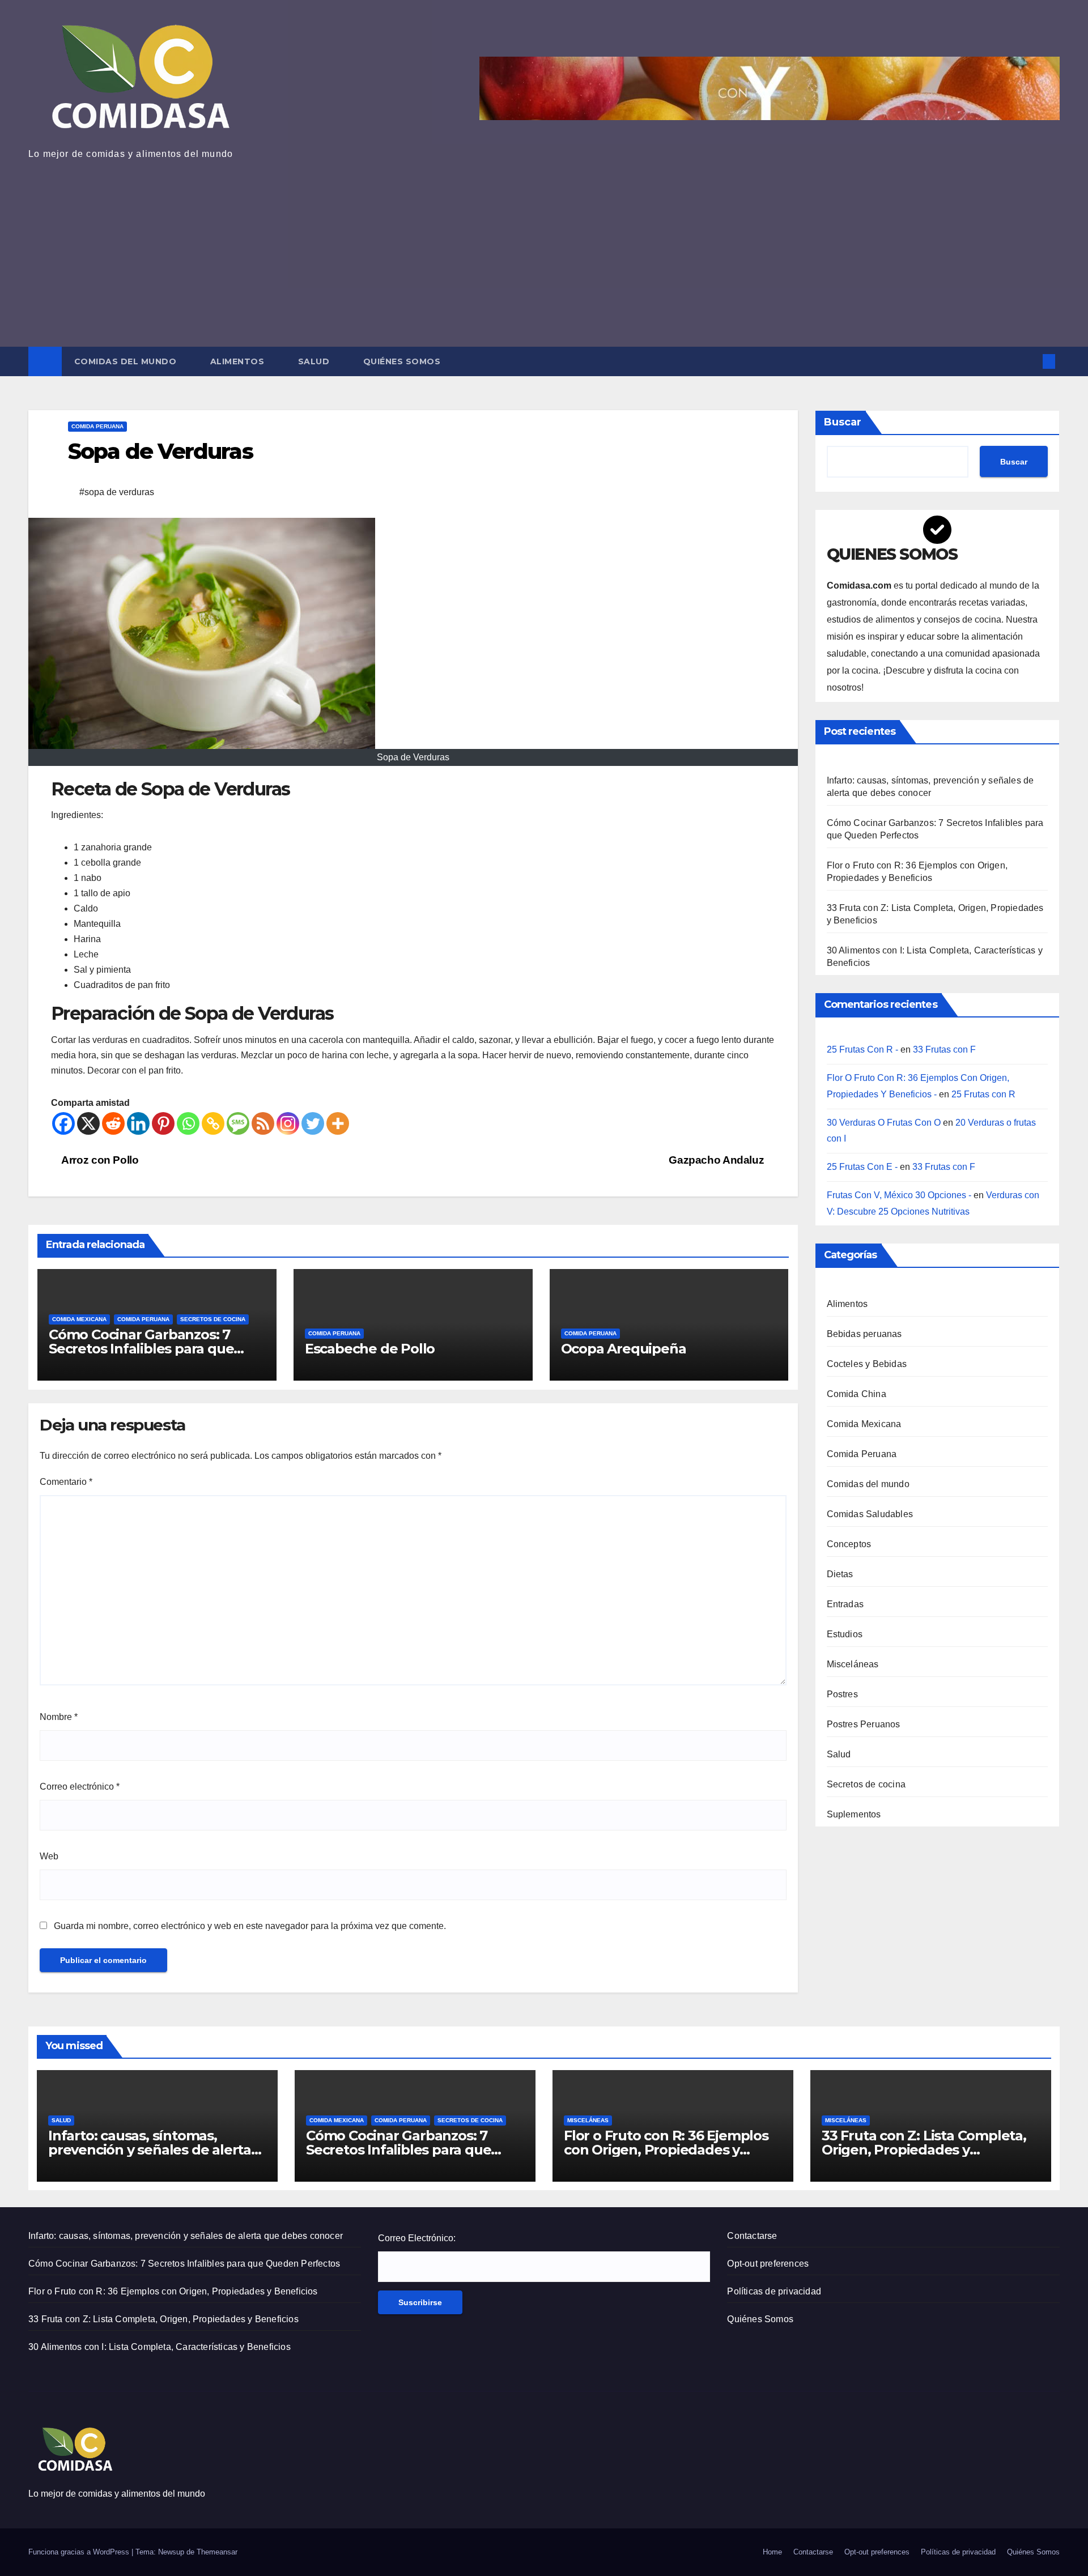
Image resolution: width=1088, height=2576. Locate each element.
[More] (338, 1123)
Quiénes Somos (402, 361)
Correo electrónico (80, 1787)
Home (772, 2552)
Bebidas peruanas (864, 1334)
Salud (315, 361)
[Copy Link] (213, 1123)
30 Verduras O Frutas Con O (884, 1122)
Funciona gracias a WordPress (80, 2552)
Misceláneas (853, 1664)
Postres (842, 1694)
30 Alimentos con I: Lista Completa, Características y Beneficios (160, 2347)
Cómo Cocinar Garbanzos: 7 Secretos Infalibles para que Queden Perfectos (141, 1349)
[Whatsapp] (188, 1123)
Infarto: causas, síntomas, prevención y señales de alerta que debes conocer (150, 2150)
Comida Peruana (97, 426)
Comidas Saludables (870, 1514)
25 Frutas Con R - (862, 1049)
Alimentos (239, 361)
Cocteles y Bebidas (867, 1364)
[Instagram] (288, 1123)
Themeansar (217, 2552)
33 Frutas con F (944, 1049)
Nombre (59, 1717)
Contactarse (752, 2236)
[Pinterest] (163, 1123)
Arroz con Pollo (99, 1160)
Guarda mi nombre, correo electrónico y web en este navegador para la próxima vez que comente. (250, 1926)
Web (49, 1856)
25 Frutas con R (983, 1094)
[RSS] (263, 1123)
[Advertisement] (544, 248)
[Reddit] (113, 1123)
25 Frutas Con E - (862, 1167)
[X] (88, 1123)
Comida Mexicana (79, 1319)
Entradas (845, 1604)
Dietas (840, 1574)
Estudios (845, 1634)
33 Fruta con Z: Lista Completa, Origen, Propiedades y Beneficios (924, 2150)
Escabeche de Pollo (370, 1349)
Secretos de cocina (213, 1319)
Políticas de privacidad (774, 2291)
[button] (1030, 361)
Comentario (66, 1482)
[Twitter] (313, 1123)
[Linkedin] (138, 1123)
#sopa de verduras (117, 492)
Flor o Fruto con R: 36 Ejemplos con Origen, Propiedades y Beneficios (666, 2150)
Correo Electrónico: (417, 2238)
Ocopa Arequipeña (624, 1349)
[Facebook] (63, 1123)
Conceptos (849, 1544)
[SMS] (238, 1123)
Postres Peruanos (864, 1724)
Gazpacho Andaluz (717, 1160)
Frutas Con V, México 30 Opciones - (899, 1195)
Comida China (857, 1394)
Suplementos (854, 1814)
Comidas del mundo (127, 361)
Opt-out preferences (768, 2264)
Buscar (843, 422)
